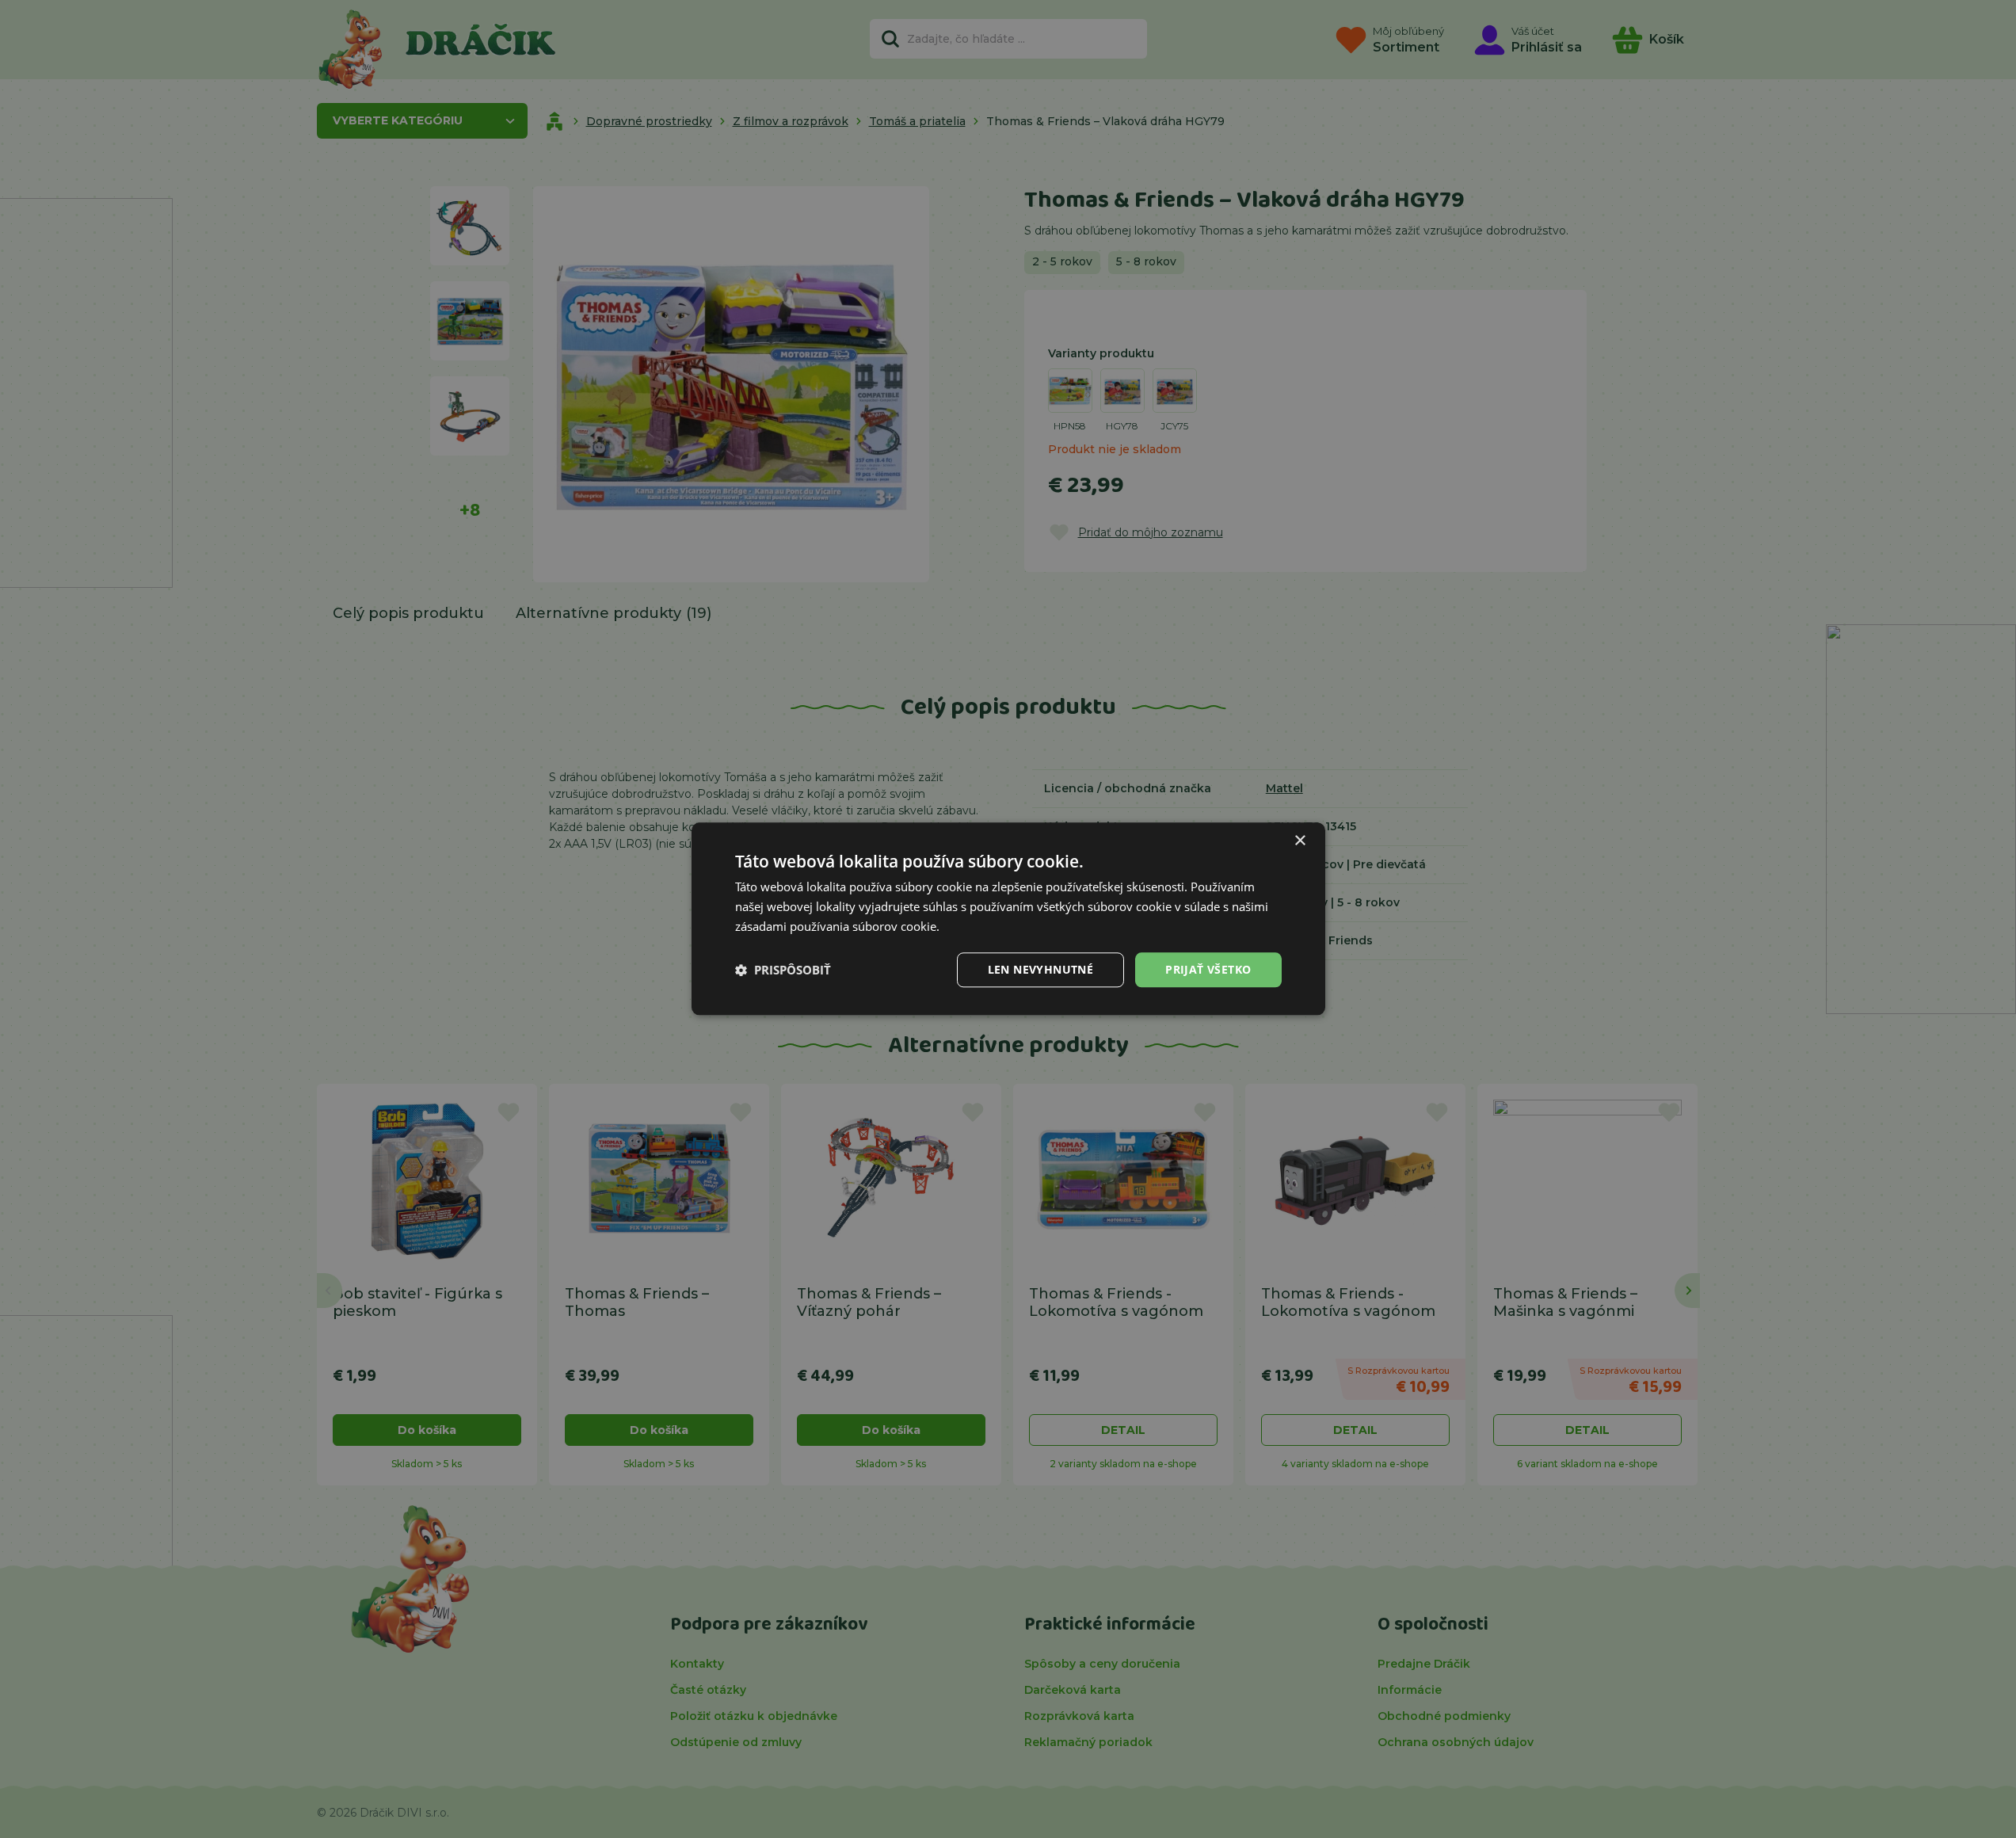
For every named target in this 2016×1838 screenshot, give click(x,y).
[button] (783, 970)
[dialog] (1008, 919)
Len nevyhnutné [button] (1041, 969)
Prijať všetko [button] (1208, 969)
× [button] (1300, 841)
